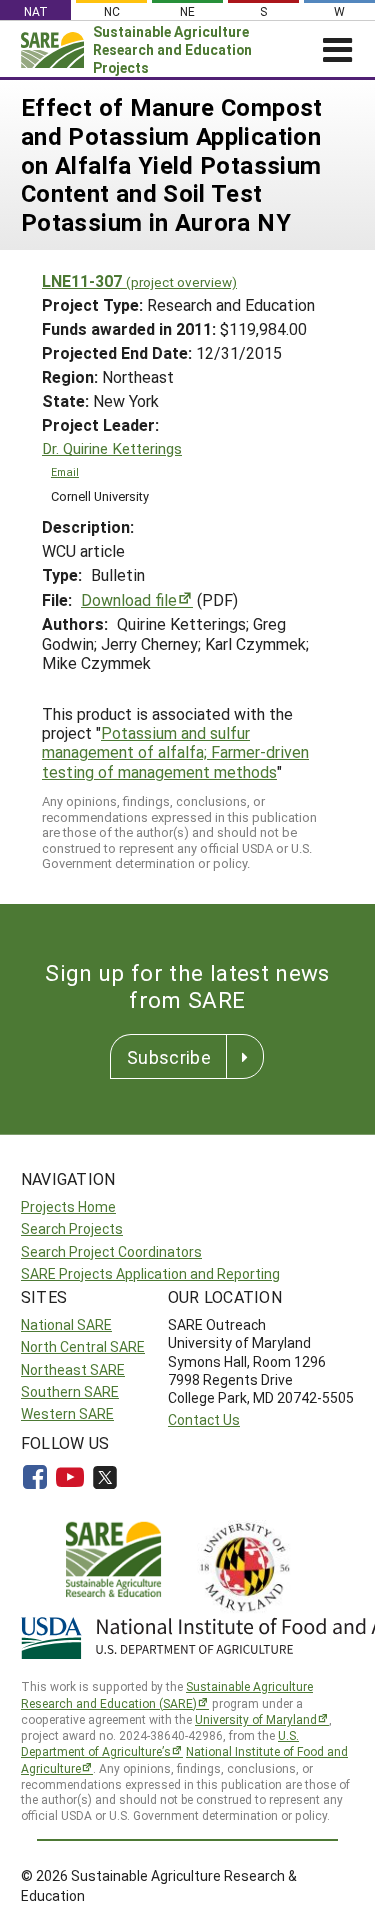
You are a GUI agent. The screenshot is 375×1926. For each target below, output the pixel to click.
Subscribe (169, 1057)
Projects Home (68, 1206)
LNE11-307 (139, 280)
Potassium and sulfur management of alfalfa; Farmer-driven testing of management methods (175, 751)
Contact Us (204, 1419)
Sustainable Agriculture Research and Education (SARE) (167, 1694)
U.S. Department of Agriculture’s (160, 1743)
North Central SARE (83, 1346)
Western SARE (67, 1413)
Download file (129, 599)
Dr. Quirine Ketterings (112, 448)
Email (65, 472)
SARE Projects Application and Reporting (150, 1273)
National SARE (66, 1324)
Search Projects (72, 1228)
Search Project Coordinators (111, 1251)
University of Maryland (256, 1719)
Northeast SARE (73, 1369)
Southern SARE (70, 1391)
